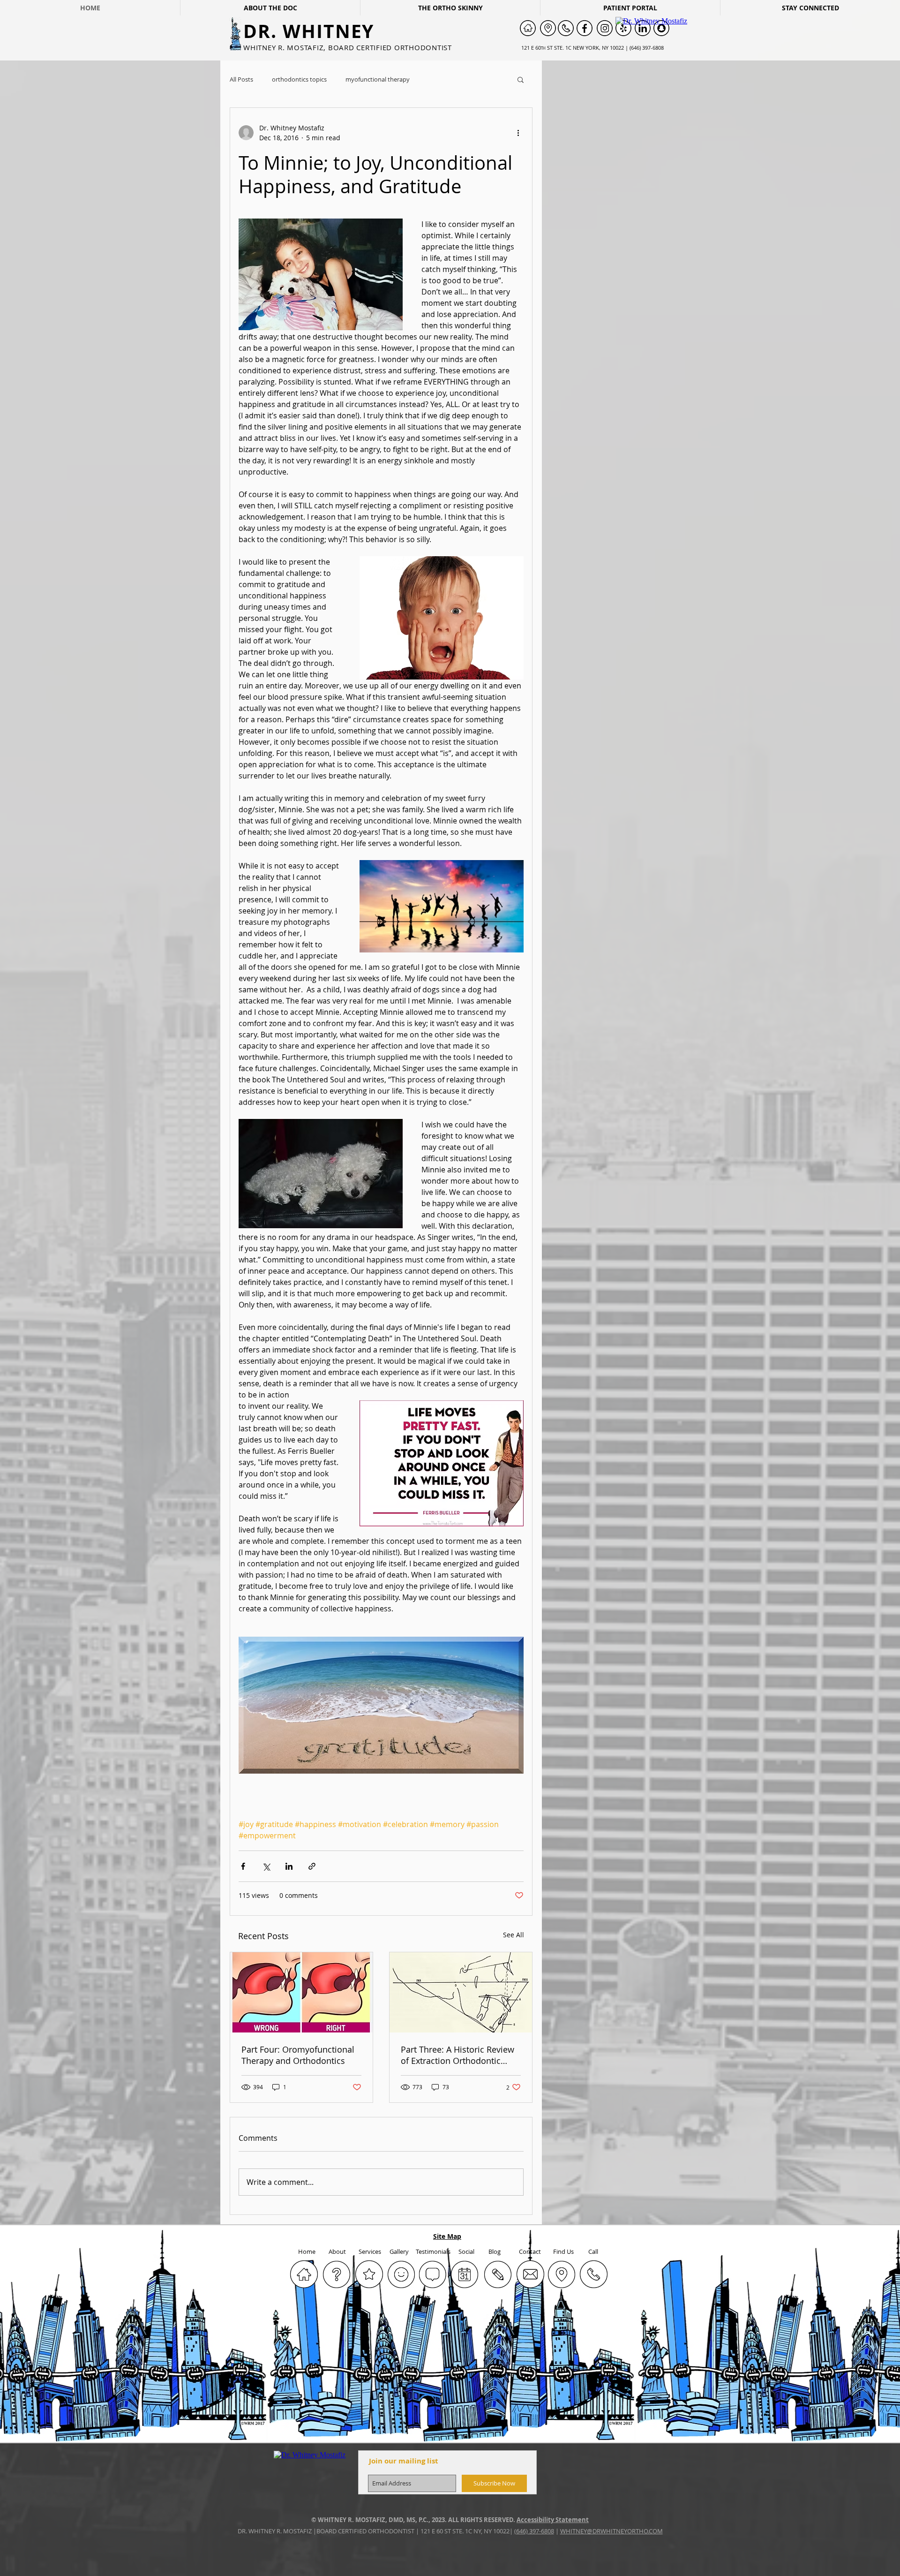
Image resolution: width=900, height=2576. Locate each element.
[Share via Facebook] (243, 1866)
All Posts (241, 79)
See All (514, 1935)
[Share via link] (312, 1866)
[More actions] (518, 133)
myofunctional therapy (378, 79)
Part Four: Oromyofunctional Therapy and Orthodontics (298, 2055)
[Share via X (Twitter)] (266, 1866)
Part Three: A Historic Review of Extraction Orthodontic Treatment (457, 2055)
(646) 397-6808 (534, 2531)
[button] (521, 79)
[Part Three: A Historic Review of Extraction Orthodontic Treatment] (461, 1992)
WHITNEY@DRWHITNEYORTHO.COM (611, 2531)
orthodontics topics (299, 79)
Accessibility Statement (553, 2520)
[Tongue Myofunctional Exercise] (301, 1992)
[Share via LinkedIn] (289, 1866)
